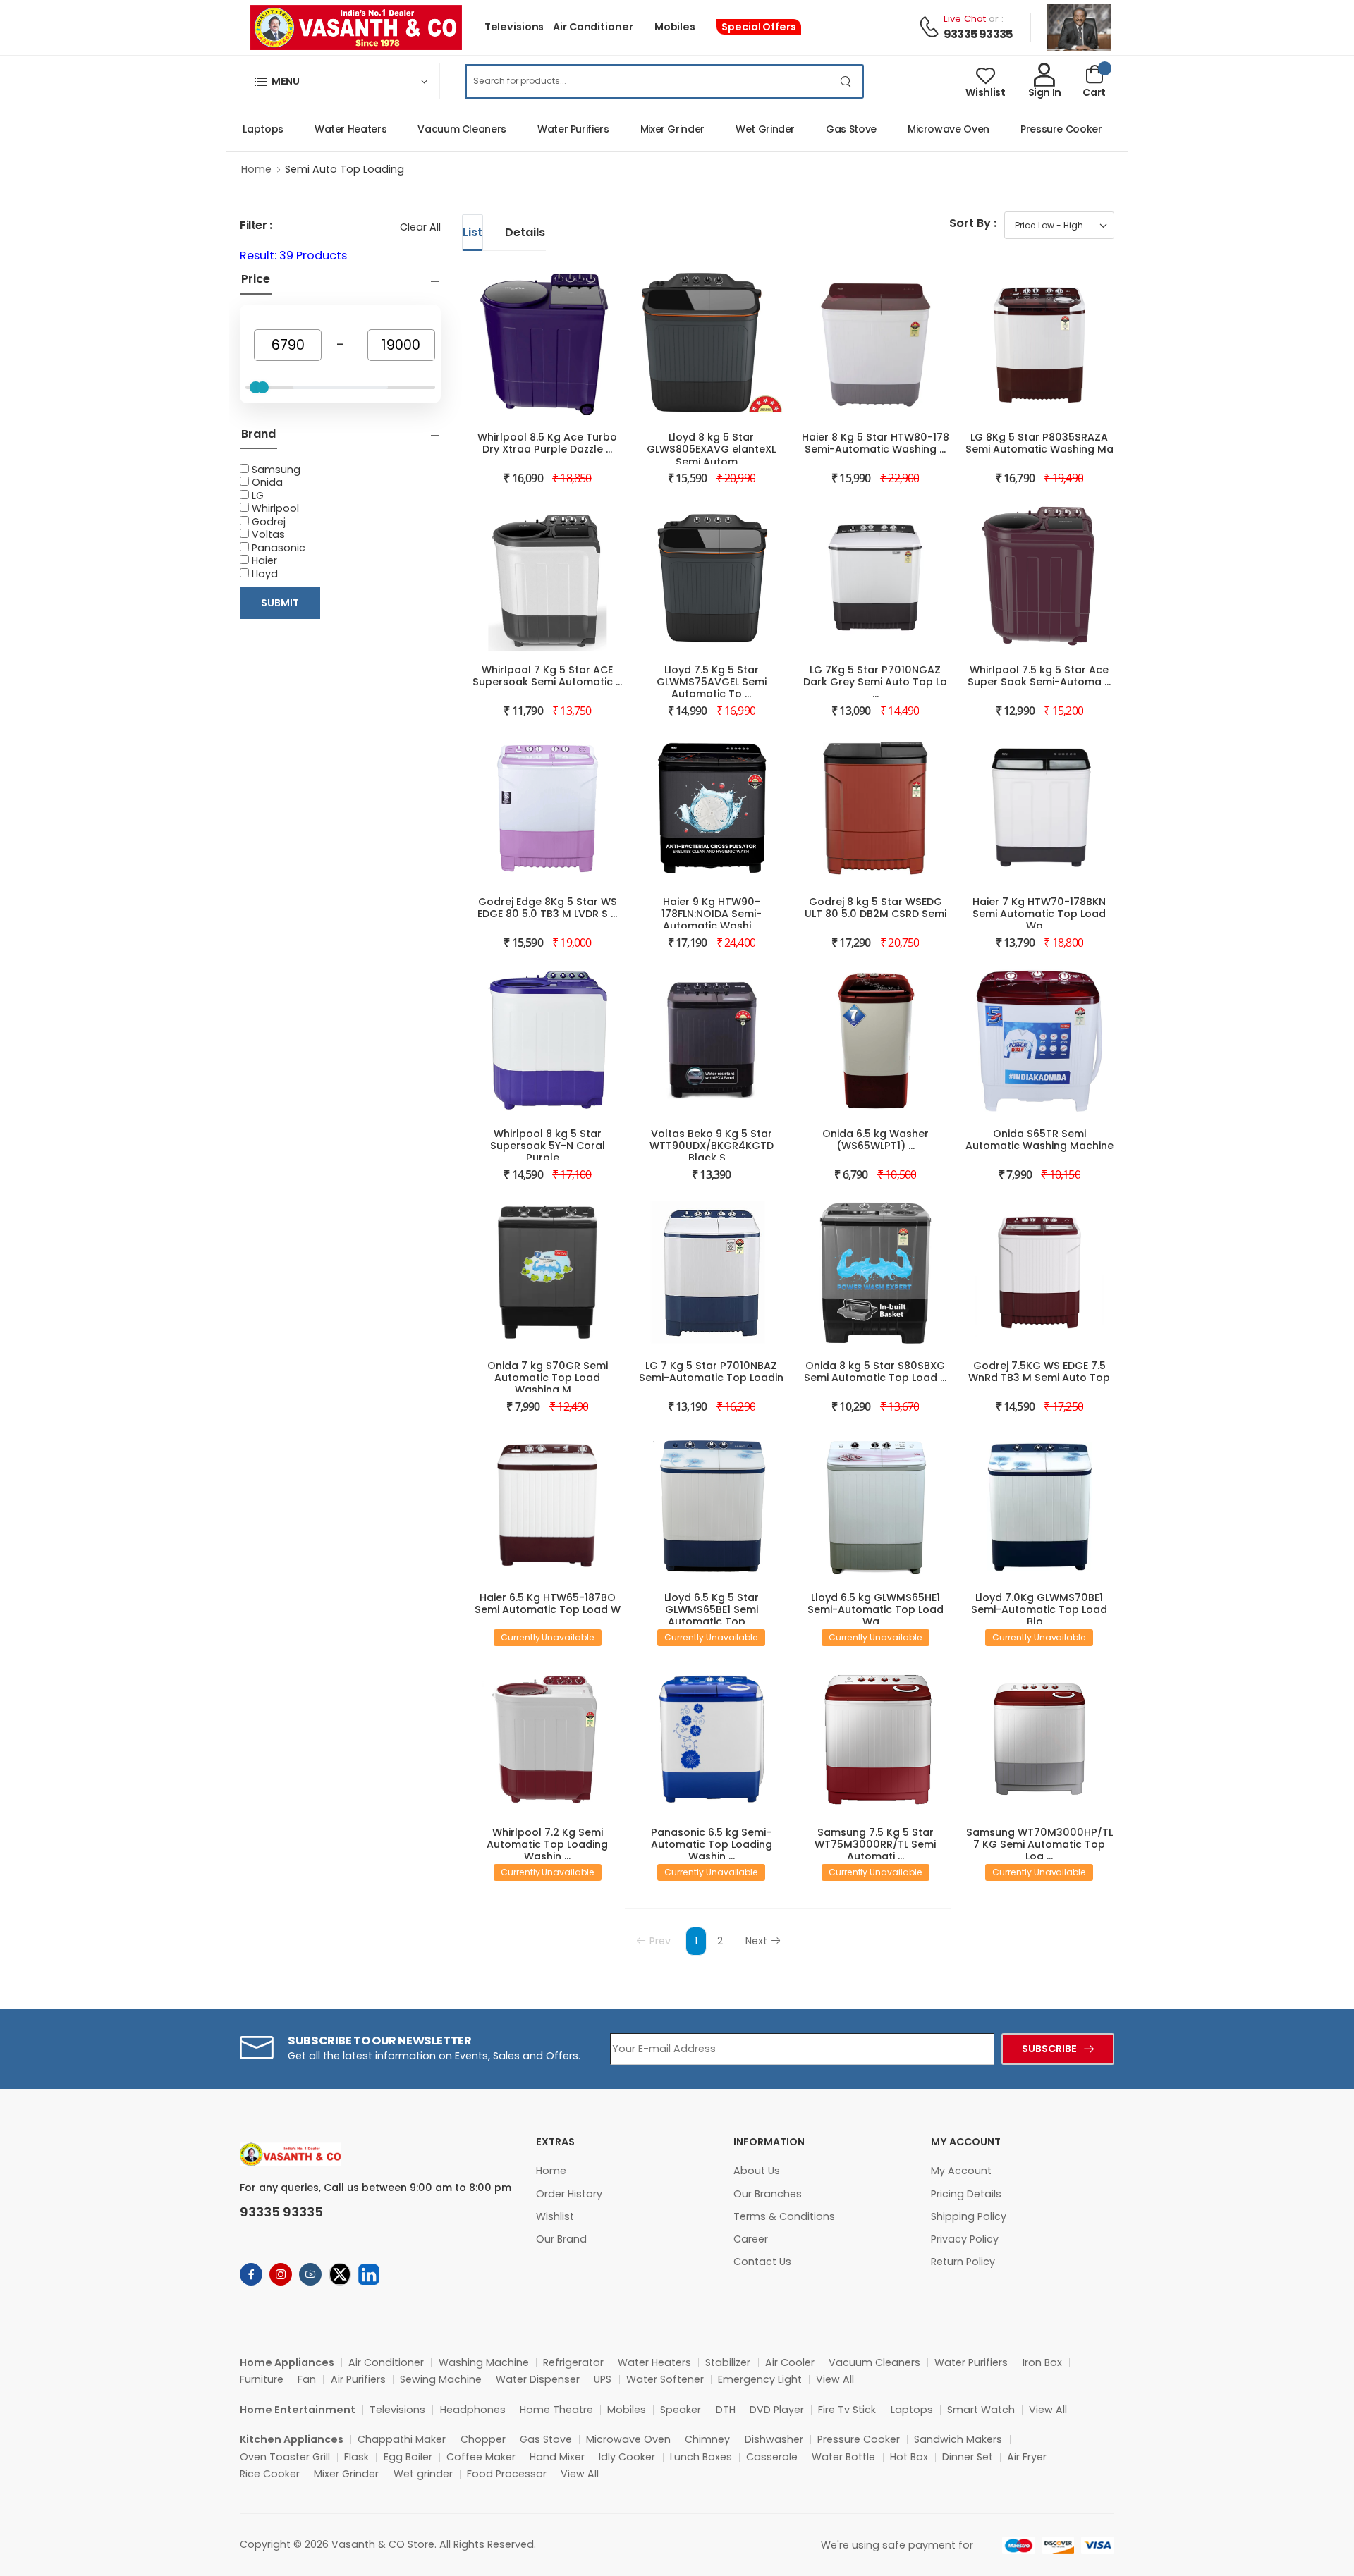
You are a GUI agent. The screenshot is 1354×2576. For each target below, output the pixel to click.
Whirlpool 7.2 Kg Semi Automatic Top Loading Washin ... (547, 1844)
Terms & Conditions (784, 2216)
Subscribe (1049, 2049)
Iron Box (1042, 2362)
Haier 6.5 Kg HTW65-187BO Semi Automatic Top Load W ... (548, 1609)
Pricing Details (966, 2194)
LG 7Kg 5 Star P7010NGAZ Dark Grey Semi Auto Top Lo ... (875, 682)
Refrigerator (573, 2362)
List (472, 232)
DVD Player (777, 2410)
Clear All (420, 227)
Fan (307, 2379)
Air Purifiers (358, 2379)
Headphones (473, 2410)
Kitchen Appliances (292, 2439)
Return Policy (963, 2262)
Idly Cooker (627, 2457)
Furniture (262, 2379)
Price (256, 279)
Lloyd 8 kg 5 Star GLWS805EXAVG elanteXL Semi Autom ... (711, 449)
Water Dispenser (538, 2379)
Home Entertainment (298, 2410)
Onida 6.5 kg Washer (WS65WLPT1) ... (876, 1140)
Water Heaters (315, 129)
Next (756, 1941)
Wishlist (555, 2216)
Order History (569, 2194)
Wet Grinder (730, 129)
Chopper (483, 2439)
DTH (726, 2410)
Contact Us (762, 2262)
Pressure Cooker (1026, 129)
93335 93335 (978, 34)
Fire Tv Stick (847, 2410)
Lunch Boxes (701, 2457)
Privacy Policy (965, 2239)
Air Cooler (790, 2362)
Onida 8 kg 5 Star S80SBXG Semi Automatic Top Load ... (875, 1372)
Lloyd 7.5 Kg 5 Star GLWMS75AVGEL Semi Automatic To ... (712, 682)
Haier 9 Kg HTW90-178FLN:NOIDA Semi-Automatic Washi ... (712, 914)
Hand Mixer (557, 2457)
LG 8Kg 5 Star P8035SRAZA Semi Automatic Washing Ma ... (1039, 449)
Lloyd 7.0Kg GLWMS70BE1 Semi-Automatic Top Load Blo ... (1039, 1609)
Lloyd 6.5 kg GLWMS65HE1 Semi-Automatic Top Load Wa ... (876, 1609)
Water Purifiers (538, 129)
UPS (603, 2379)
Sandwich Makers (958, 2439)
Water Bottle (843, 2457)
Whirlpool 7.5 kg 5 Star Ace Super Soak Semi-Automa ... (1039, 676)
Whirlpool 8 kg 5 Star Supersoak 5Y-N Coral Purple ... (548, 1146)
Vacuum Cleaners (427, 129)
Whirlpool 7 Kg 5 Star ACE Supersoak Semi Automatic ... (547, 676)
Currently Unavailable (548, 1637)
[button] (340, 81)
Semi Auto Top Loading (344, 169)
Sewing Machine (441, 2379)
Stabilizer (728, 2362)
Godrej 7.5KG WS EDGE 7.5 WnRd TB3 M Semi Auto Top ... (1039, 1378)
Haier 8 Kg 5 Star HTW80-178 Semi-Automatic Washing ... (876, 443)
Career (751, 2239)
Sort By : (973, 223)
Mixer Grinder (637, 129)
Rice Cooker (270, 2474)
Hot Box (909, 2457)
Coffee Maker (481, 2457)
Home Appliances (287, 2362)
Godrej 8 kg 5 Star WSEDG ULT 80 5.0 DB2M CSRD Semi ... (876, 914)
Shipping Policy (969, 2216)
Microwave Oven (913, 129)
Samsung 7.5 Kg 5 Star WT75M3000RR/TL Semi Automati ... (875, 1844)
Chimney (707, 2439)
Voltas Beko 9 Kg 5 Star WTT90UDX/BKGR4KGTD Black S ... (712, 1146)
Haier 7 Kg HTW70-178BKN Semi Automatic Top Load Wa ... (1039, 914)
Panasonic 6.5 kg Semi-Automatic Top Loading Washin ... (712, 1844)
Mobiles (675, 27)
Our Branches (768, 2194)
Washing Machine (484, 2362)
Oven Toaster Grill (285, 2457)
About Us (757, 2171)
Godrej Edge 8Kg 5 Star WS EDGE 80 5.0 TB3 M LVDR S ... (547, 908)
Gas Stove (816, 129)
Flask (356, 2457)
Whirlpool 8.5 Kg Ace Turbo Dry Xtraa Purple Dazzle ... (547, 443)
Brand (258, 434)
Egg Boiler (408, 2457)
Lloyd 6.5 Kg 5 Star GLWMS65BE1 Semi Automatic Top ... (712, 1609)
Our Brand (561, 2239)
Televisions (514, 27)
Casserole (772, 2457)
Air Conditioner (593, 27)
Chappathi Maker (402, 2439)
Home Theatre (556, 2410)
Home (256, 169)
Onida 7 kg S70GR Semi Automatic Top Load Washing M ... (548, 1378)
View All (835, 2379)
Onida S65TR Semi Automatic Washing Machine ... (1039, 1146)
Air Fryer (1027, 2457)
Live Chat (965, 19)
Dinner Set (968, 2457)
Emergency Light (760, 2379)
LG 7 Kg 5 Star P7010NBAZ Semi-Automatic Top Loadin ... (711, 1378)
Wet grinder (423, 2474)
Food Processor (507, 2474)
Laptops (912, 2410)
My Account (961, 2171)
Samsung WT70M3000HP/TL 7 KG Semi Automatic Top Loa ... (1039, 1844)
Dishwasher (774, 2439)
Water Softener (665, 2379)
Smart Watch (981, 2410)
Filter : (256, 225)
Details (525, 232)
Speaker (681, 2410)
